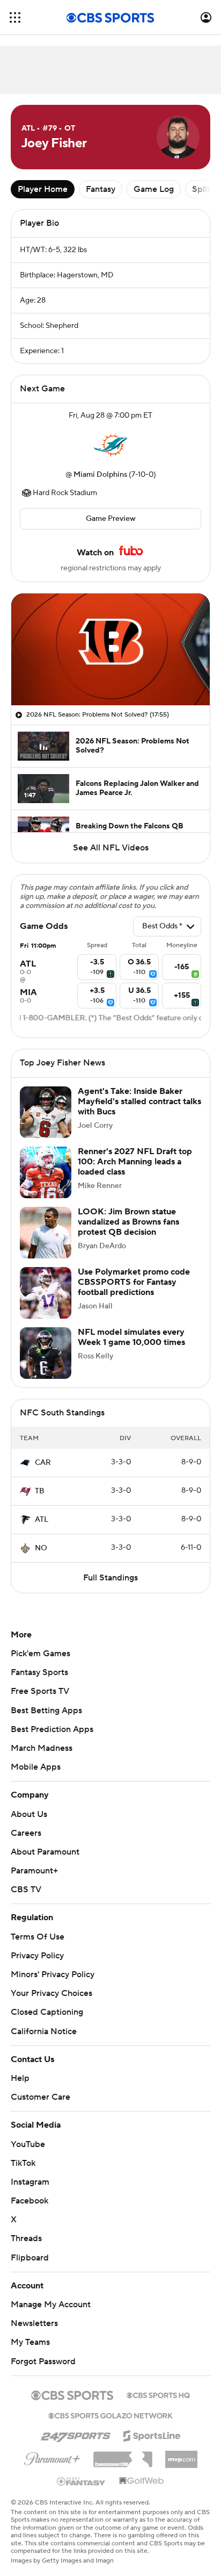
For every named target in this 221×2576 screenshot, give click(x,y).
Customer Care (40, 2097)
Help (20, 2078)
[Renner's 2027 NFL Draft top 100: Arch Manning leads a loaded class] (46, 1172)
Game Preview (111, 519)
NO (41, 1548)
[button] (15, 17)
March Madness (42, 1748)
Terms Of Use (38, 1937)
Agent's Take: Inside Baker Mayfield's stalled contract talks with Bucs (139, 1101)
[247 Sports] (76, 2434)
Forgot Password (43, 2362)
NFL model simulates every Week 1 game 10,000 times (131, 1337)
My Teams (30, 2342)
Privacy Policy (37, 1956)
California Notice (44, 2031)
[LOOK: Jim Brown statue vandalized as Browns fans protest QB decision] (46, 1233)
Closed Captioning (47, 2012)
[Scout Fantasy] (82, 2481)
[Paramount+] (52, 2457)
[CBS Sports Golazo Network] (110, 2415)
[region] (110, 649)
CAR (43, 1463)
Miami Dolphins (100, 475)
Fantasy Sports (39, 1672)
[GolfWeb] (142, 2481)
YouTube (28, 2144)
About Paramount (45, 1852)
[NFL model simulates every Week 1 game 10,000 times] (46, 1353)
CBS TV (26, 1890)
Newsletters (34, 2323)
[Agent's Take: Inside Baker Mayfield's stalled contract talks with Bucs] (46, 1112)
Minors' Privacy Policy (53, 1974)
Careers (26, 1833)
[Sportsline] (152, 2434)
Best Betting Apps (46, 1711)
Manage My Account (51, 2305)
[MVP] (181, 2455)
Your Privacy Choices (51, 1993)
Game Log (154, 189)
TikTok (23, 2163)
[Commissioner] (123, 2456)
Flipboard (30, 2258)
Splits (203, 189)
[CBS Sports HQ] (158, 2394)
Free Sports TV (40, 1691)
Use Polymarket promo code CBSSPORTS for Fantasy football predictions (134, 1282)
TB (40, 1491)
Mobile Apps (36, 1767)
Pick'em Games (40, 1654)
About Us (29, 1814)
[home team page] (110, 445)
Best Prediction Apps (52, 1729)
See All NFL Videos (111, 848)
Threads (26, 2238)
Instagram (30, 2182)
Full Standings (110, 1578)
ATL (42, 1520)
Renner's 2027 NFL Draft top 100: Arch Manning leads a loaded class (135, 1162)
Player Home (43, 189)
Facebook (30, 2201)
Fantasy (101, 189)
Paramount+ (34, 1871)
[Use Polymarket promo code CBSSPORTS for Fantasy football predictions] (46, 1293)
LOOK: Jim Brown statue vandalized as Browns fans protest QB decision (128, 1222)
